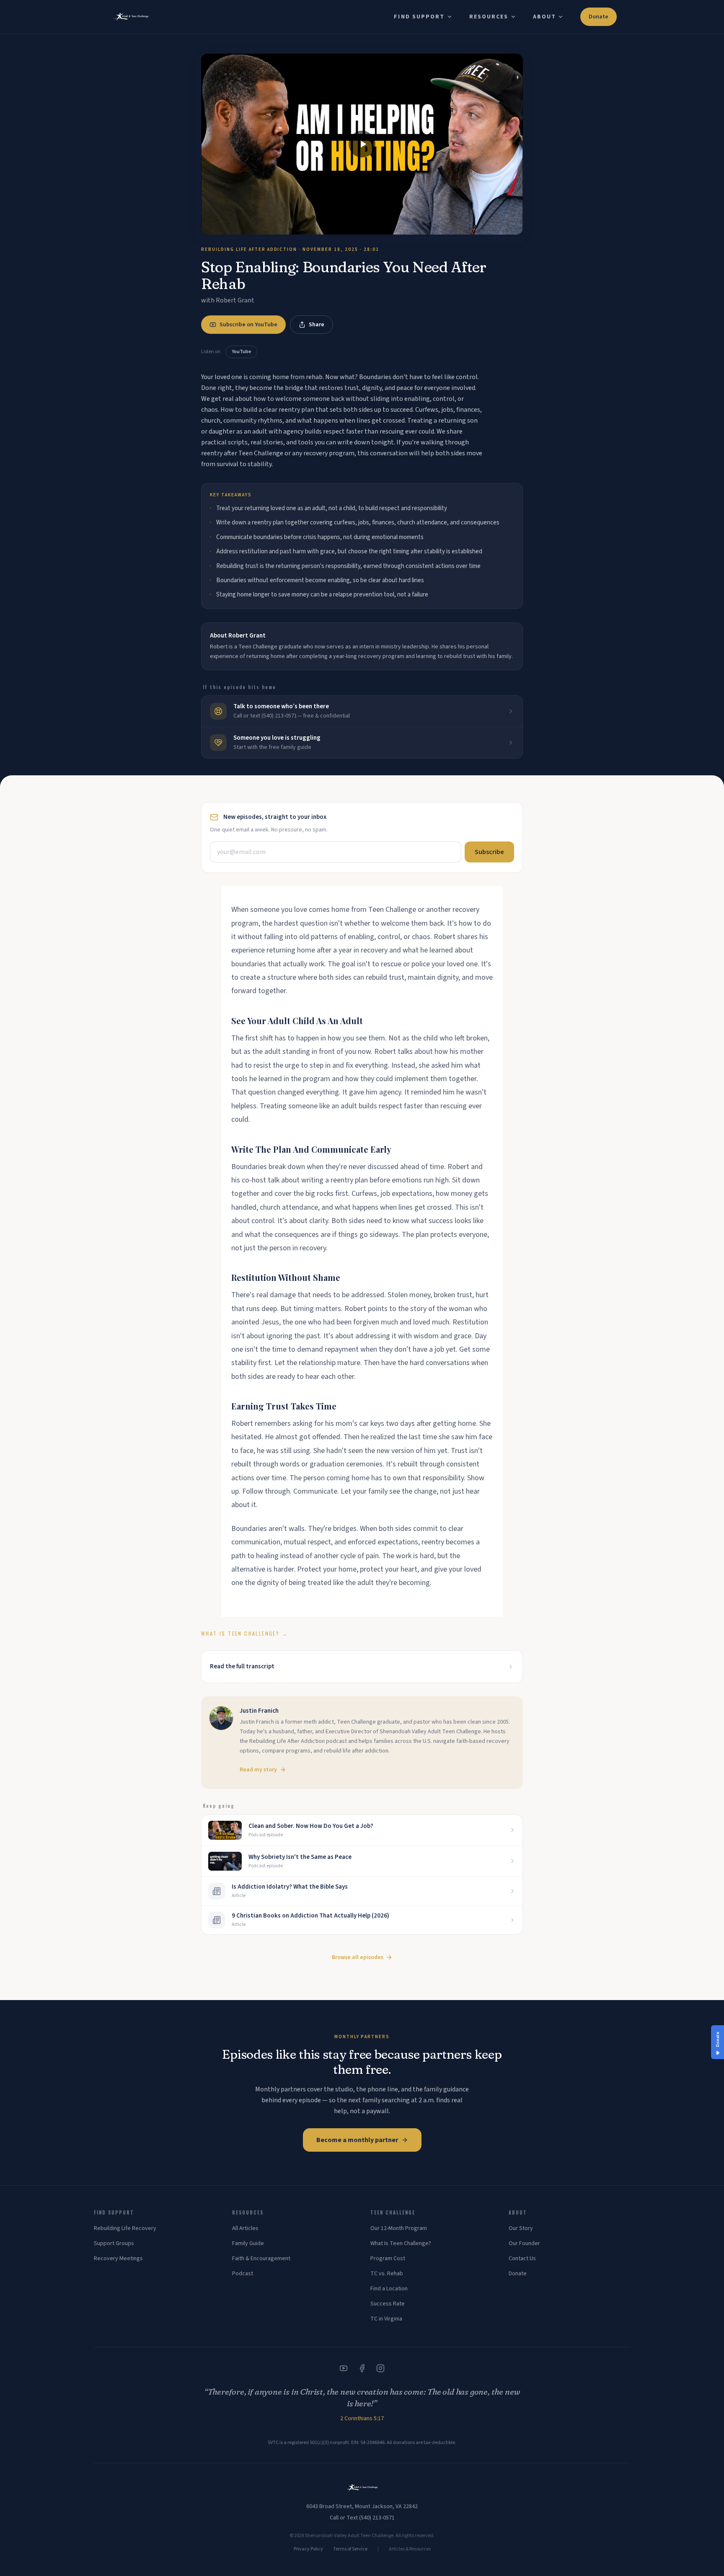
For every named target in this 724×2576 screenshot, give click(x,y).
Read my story (258, 1770)
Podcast (243, 2274)
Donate (599, 17)
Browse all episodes (358, 1957)
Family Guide (248, 2243)
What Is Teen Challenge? (401, 2243)
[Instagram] (380, 2368)
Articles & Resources (410, 2549)
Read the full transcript (242, 1666)
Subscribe (489, 852)
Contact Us (522, 2259)
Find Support (419, 17)
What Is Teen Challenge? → (244, 1633)
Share (317, 325)
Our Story (521, 2228)
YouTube (241, 352)
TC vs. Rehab (387, 2274)
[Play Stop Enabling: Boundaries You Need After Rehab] (362, 144)
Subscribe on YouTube (248, 325)
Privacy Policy (308, 2549)
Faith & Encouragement (261, 2259)
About (545, 17)
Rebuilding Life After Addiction (249, 249)
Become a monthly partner (357, 2140)
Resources (489, 17)
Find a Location (389, 2289)
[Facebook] (362, 2368)
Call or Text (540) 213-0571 (362, 2518)
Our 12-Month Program (399, 2228)
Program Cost (388, 2259)
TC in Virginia (386, 2319)
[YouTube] (344, 2368)
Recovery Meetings (118, 2259)
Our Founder (524, 2243)
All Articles (245, 2228)
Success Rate (388, 2304)
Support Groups (114, 2243)
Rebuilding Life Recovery (125, 2228)
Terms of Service (350, 2549)
